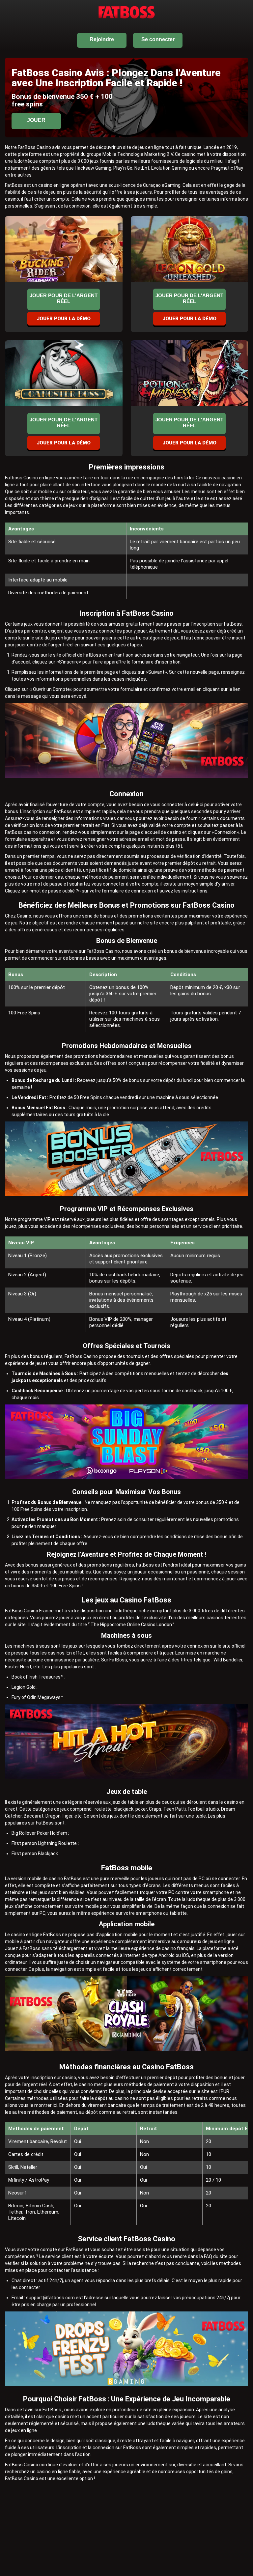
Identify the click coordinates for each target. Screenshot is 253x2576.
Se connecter (158, 39)
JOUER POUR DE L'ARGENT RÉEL (64, 298)
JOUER (36, 120)
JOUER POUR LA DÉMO (64, 319)
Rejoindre (102, 39)
